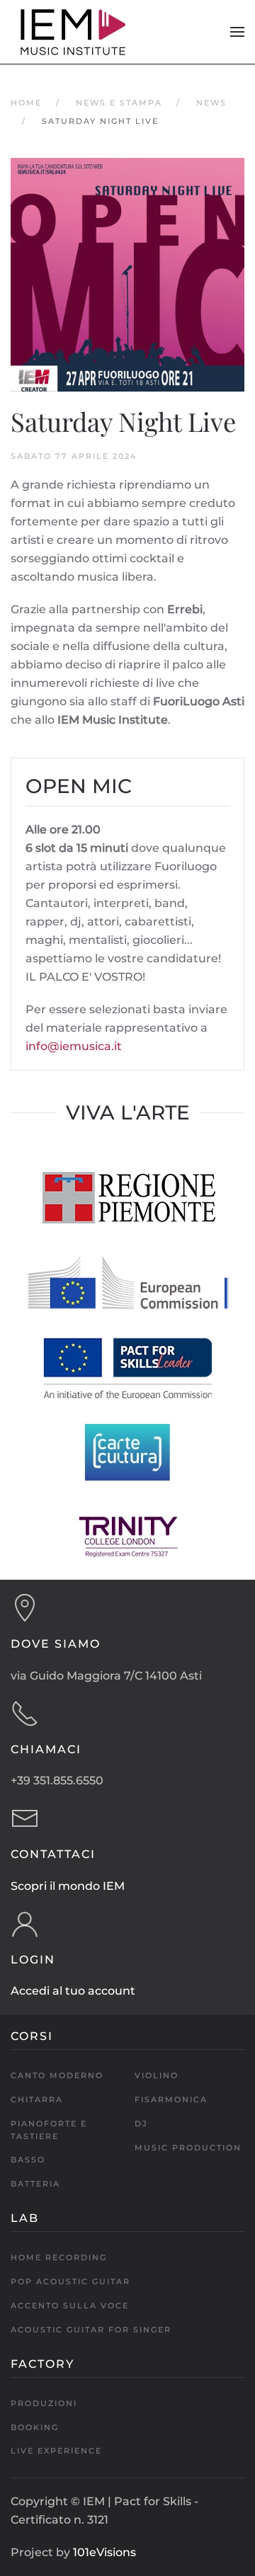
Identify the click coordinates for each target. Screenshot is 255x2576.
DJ (141, 2124)
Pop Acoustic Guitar (70, 2281)
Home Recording (59, 2257)
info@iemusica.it (74, 1046)
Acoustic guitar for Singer (91, 2330)
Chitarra (37, 2099)
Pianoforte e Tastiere (49, 2130)
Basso (28, 2160)
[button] (237, 32)
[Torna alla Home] (74, 32)
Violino (157, 2075)
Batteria (35, 2184)
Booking (35, 2427)
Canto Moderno (57, 2075)
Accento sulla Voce (70, 2306)
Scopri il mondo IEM (68, 1886)
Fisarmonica (171, 2099)
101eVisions (104, 2552)
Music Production (188, 2148)
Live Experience (56, 2451)
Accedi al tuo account (73, 1991)
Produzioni (44, 2403)
